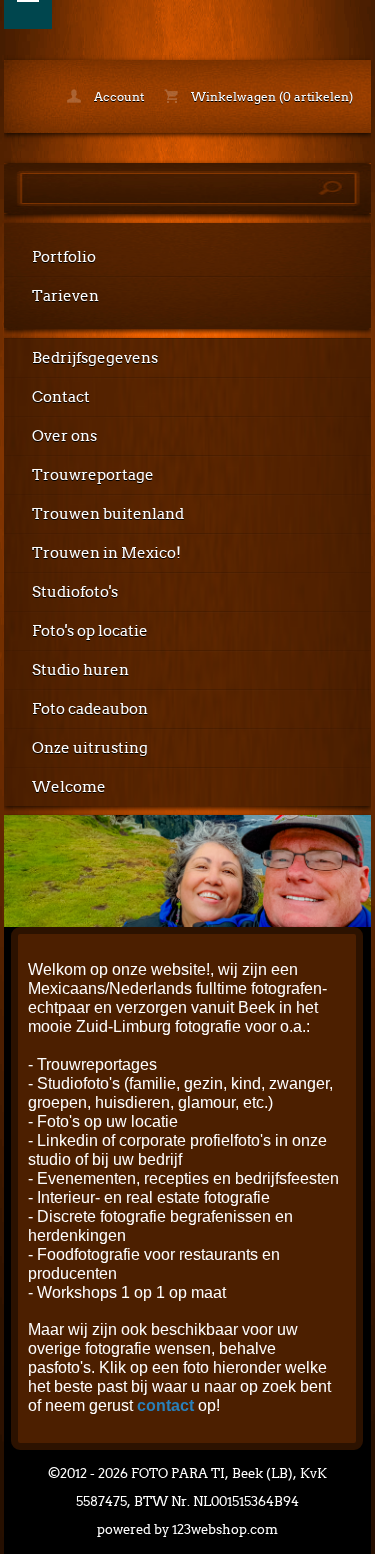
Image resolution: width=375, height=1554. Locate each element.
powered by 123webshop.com (187, 1529)
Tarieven (65, 296)
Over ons (64, 436)
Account (117, 96)
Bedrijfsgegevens (95, 358)
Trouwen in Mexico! (106, 553)
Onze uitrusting (90, 748)
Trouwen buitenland (108, 514)
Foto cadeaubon (90, 709)
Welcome (69, 787)
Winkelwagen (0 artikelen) (270, 96)
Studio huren (80, 670)
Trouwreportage (93, 475)
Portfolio (64, 257)
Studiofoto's (75, 592)
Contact (61, 397)
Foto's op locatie (90, 631)
